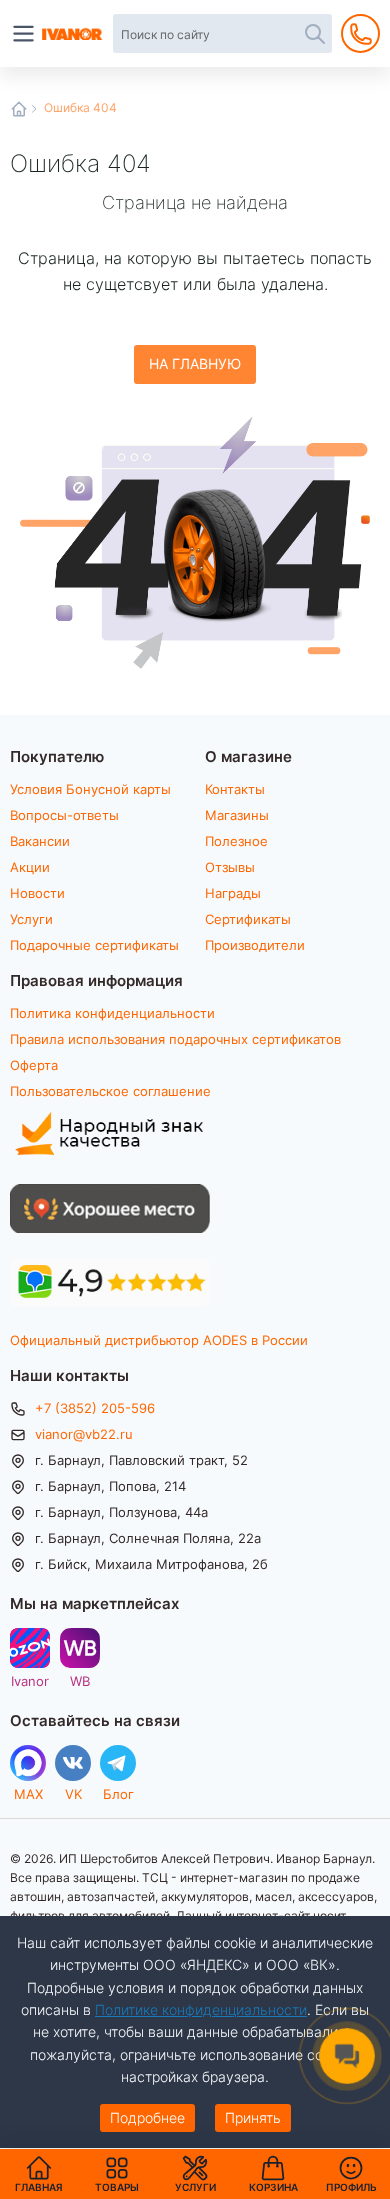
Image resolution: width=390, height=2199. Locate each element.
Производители (255, 945)
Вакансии (40, 841)
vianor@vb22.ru (84, 1434)
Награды (233, 893)
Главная (19, 109)
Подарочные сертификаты (94, 945)
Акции (30, 867)
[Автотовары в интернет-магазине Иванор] (73, 34)
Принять (253, 2117)
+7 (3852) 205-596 (95, 1408)
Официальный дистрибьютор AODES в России (159, 1340)
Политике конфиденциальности (201, 2009)
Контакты (235, 789)
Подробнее (147, 2117)
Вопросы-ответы (64, 815)
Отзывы (230, 867)
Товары (117, 2174)
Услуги (31, 919)
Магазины (237, 815)
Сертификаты (248, 919)
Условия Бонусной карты (90, 789)
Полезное (236, 841)
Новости (37, 893)
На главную (195, 363)
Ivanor (30, 1680)
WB (80, 1680)
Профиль (351, 2187)
